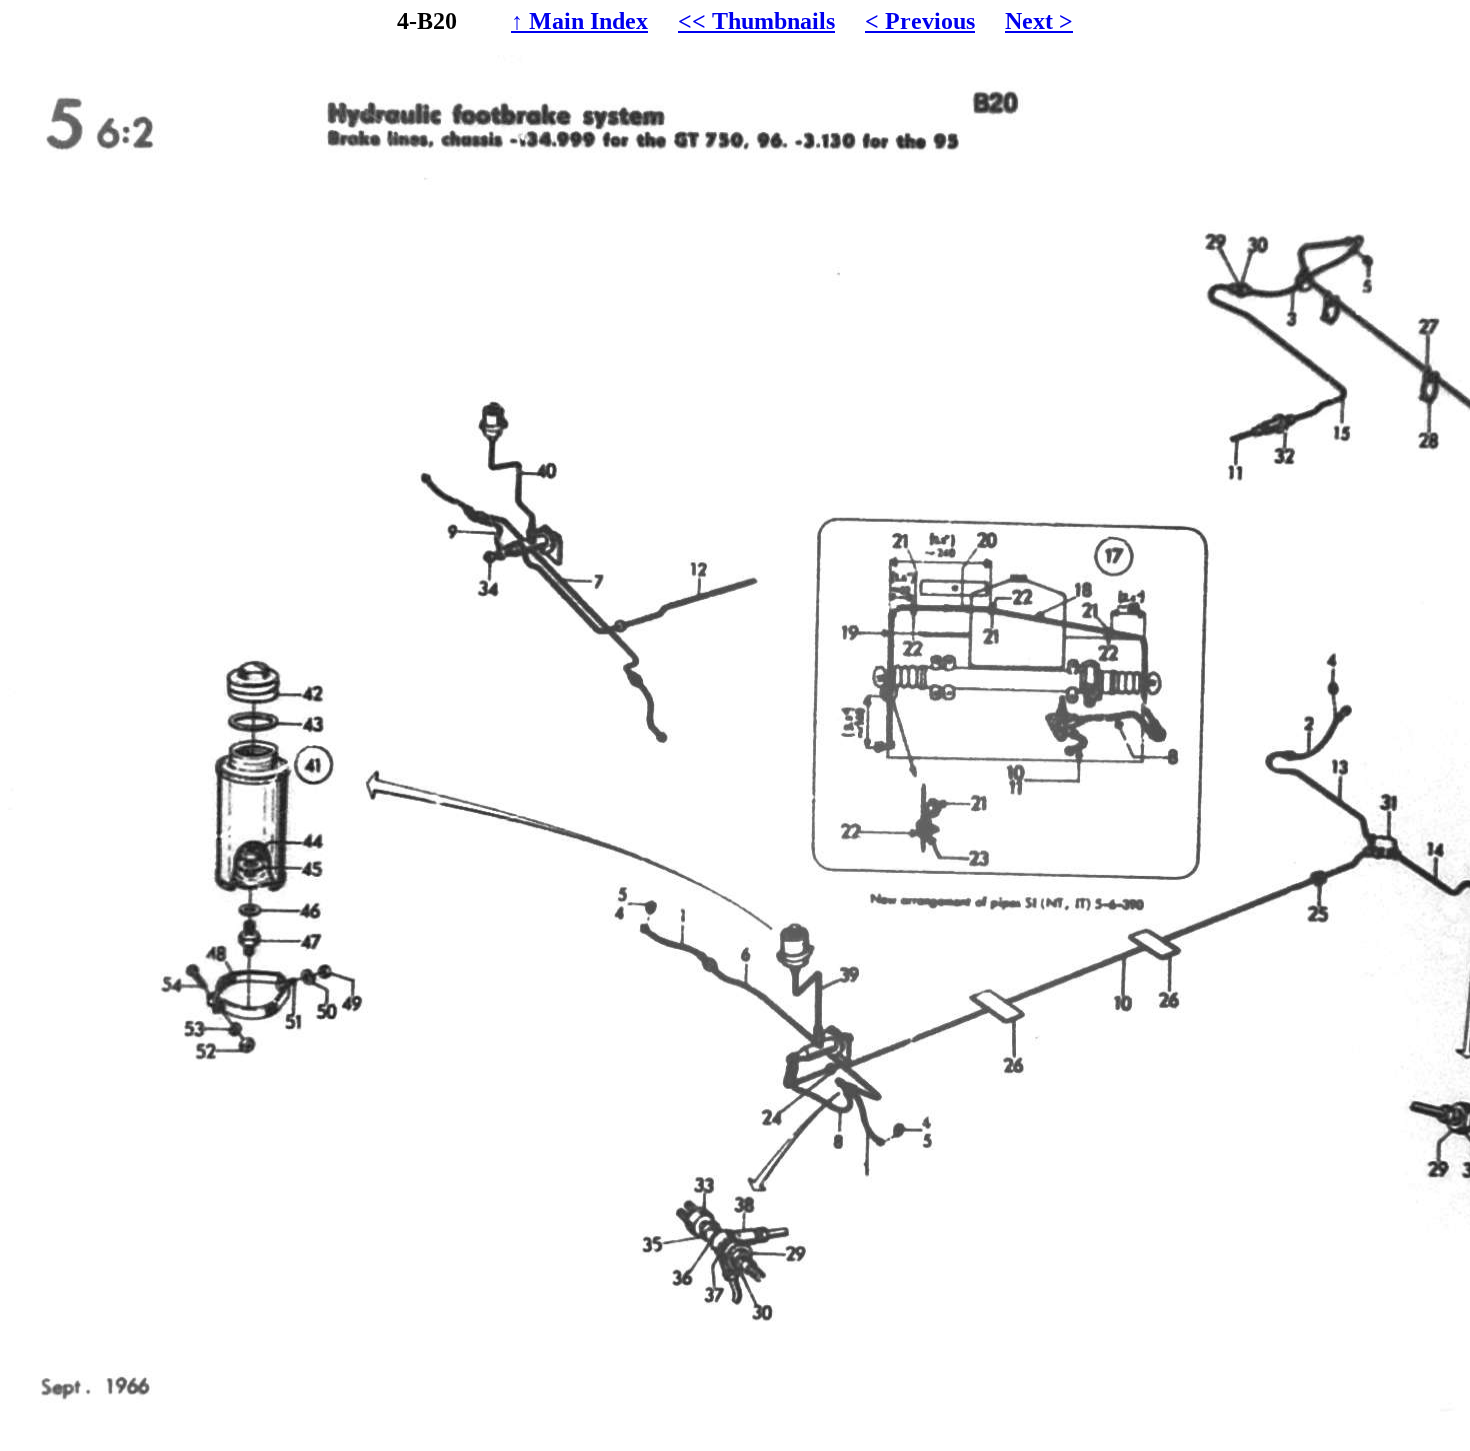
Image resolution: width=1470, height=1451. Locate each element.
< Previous (920, 21)
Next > (1039, 21)
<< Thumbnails (756, 21)
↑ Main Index (579, 21)
